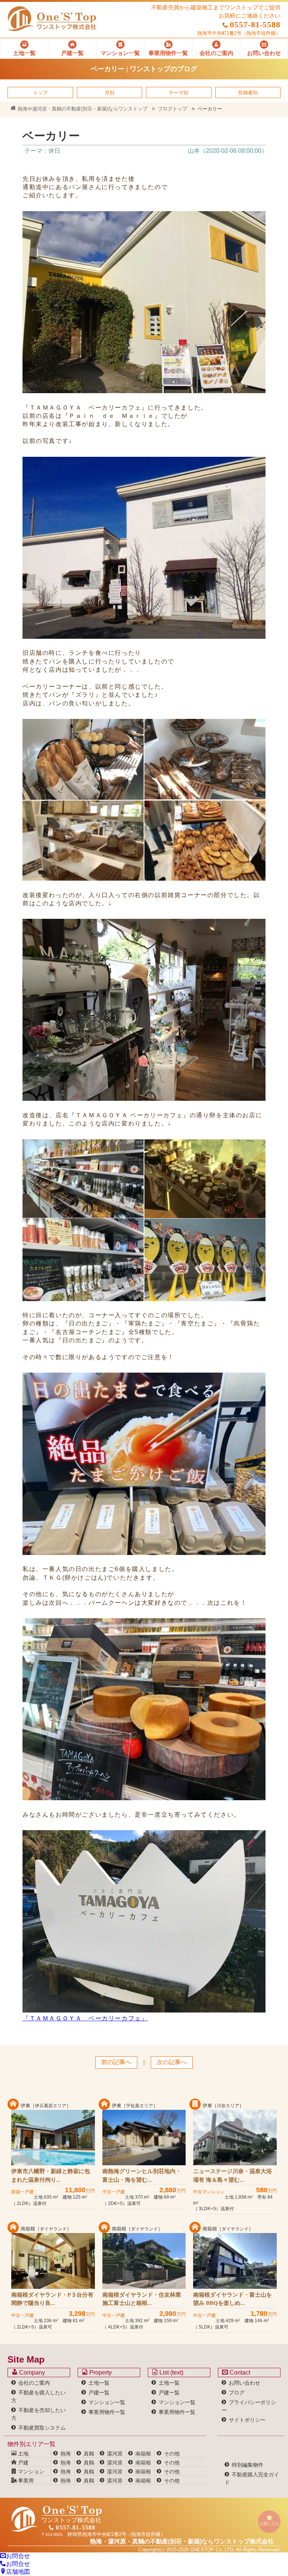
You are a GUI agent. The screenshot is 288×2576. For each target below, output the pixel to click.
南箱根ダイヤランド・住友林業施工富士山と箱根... (142, 2299)
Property (100, 2373)
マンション (30, 2472)
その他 (172, 2454)
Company (31, 2373)
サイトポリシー (247, 2420)
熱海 (66, 2454)
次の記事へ (172, 2062)
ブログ (237, 2393)
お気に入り (269, 2524)
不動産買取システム (42, 2428)
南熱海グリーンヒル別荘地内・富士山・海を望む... (142, 2176)
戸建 (22, 2463)
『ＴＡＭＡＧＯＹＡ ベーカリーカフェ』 (85, 2018)
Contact (239, 2373)
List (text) (171, 2373)
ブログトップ (172, 109)
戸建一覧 (99, 2393)
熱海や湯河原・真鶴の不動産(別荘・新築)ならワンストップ (82, 109)
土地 (22, 2454)
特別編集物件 (247, 2465)
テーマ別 (178, 93)
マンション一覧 (107, 2402)
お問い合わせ (244, 2383)
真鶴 (89, 2454)
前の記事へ (116, 2062)
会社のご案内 (34, 2383)
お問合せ (18, 2556)
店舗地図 (18, 2572)
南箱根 (143, 2454)
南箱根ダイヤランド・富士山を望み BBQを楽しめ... (232, 2299)
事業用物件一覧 (107, 2412)
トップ (40, 93)
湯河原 (115, 2454)
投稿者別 (248, 93)
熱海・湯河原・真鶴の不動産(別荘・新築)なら (182, 2541)
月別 (109, 93)
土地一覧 (99, 2383)
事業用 (25, 2481)
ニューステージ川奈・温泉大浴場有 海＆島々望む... (232, 2176)
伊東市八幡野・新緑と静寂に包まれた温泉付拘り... (51, 2176)
